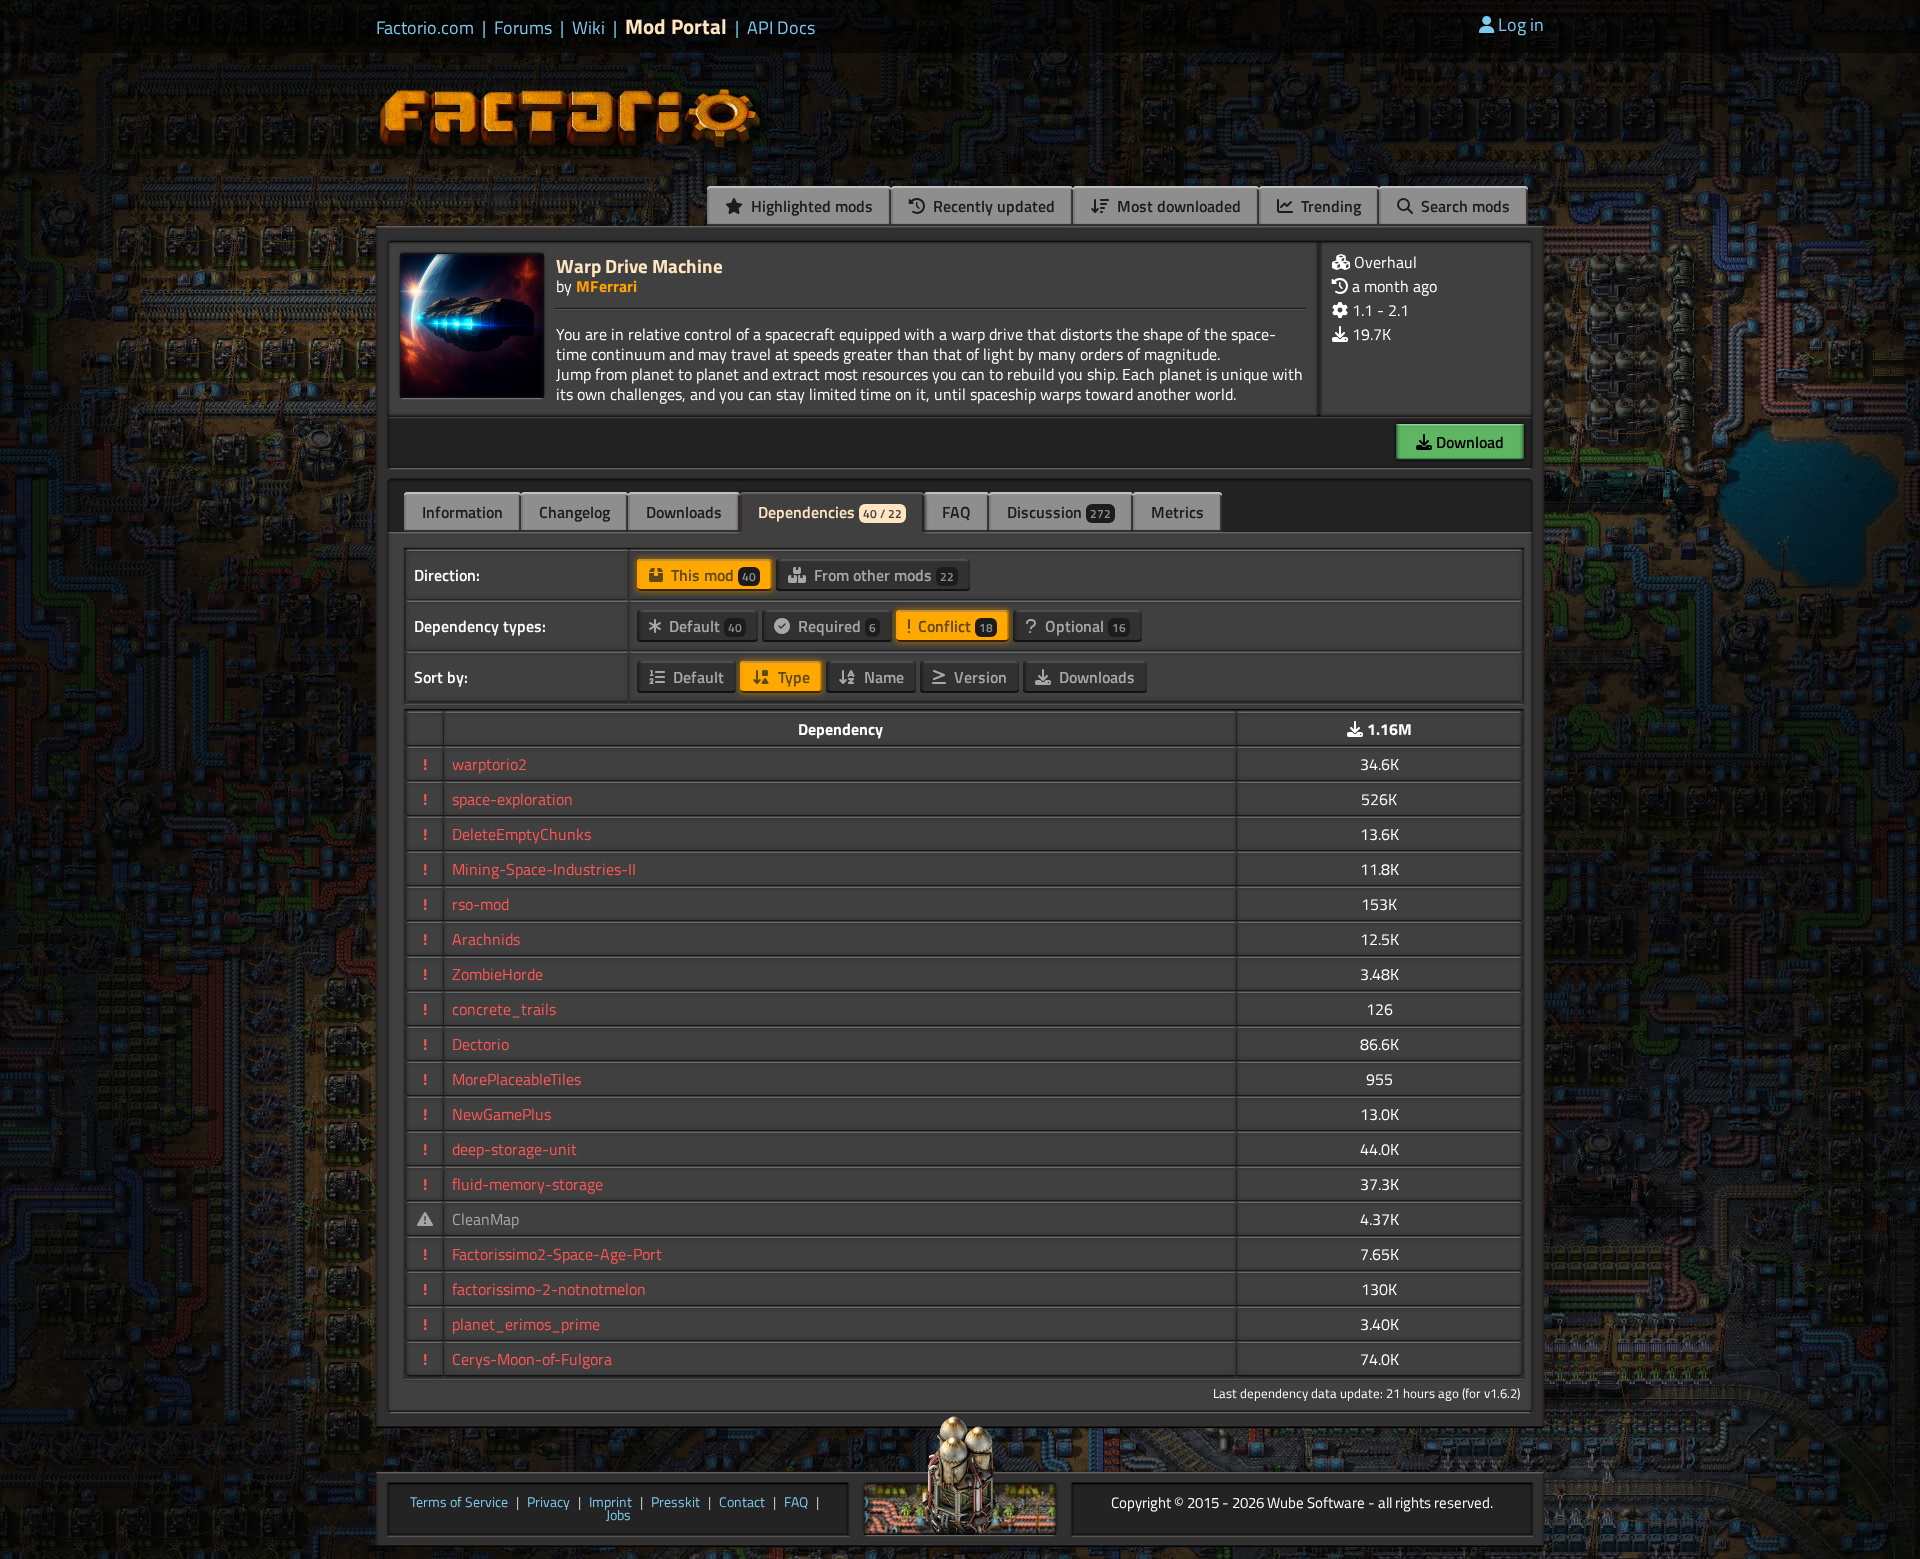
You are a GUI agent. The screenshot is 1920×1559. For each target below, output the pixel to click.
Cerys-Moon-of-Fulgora (532, 1359)
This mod (711, 575)
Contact (742, 1503)
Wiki (588, 28)
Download (1468, 442)
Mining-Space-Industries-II (544, 869)
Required (835, 626)
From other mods (882, 575)
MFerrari (606, 286)
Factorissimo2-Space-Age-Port (557, 1254)
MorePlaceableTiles (516, 1079)
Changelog (574, 512)
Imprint (610, 1503)
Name (882, 677)
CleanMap (485, 1219)
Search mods (1463, 206)
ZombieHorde (497, 974)
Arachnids (486, 939)
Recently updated (992, 206)
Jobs (618, 1516)
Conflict (953, 626)
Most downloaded (1177, 206)
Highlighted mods (810, 206)
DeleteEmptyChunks (521, 834)
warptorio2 (489, 764)
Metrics (1177, 512)
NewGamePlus (501, 1114)
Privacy (548, 1503)
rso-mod (480, 904)
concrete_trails (504, 1009)
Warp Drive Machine (639, 265)
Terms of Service (459, 1503)
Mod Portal (676, 26)
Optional (1083, 626)
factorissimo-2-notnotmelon (549, 1289)
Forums (523, 28)
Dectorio (480, 1044)
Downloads (684, 512)
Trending (1329, 206)
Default (703, 626)
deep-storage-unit (514, 1149)
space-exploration (512, 799)
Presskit (675, 1503)
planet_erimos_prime (526, 1324)
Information (462, 512)
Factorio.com (425, 28)
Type (792, 677)
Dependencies (830, 512)
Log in (1521, 24)
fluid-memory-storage (527, 1184)
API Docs (781, 28)
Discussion (1059, 512)
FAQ (956, 512)
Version (978, 677)
